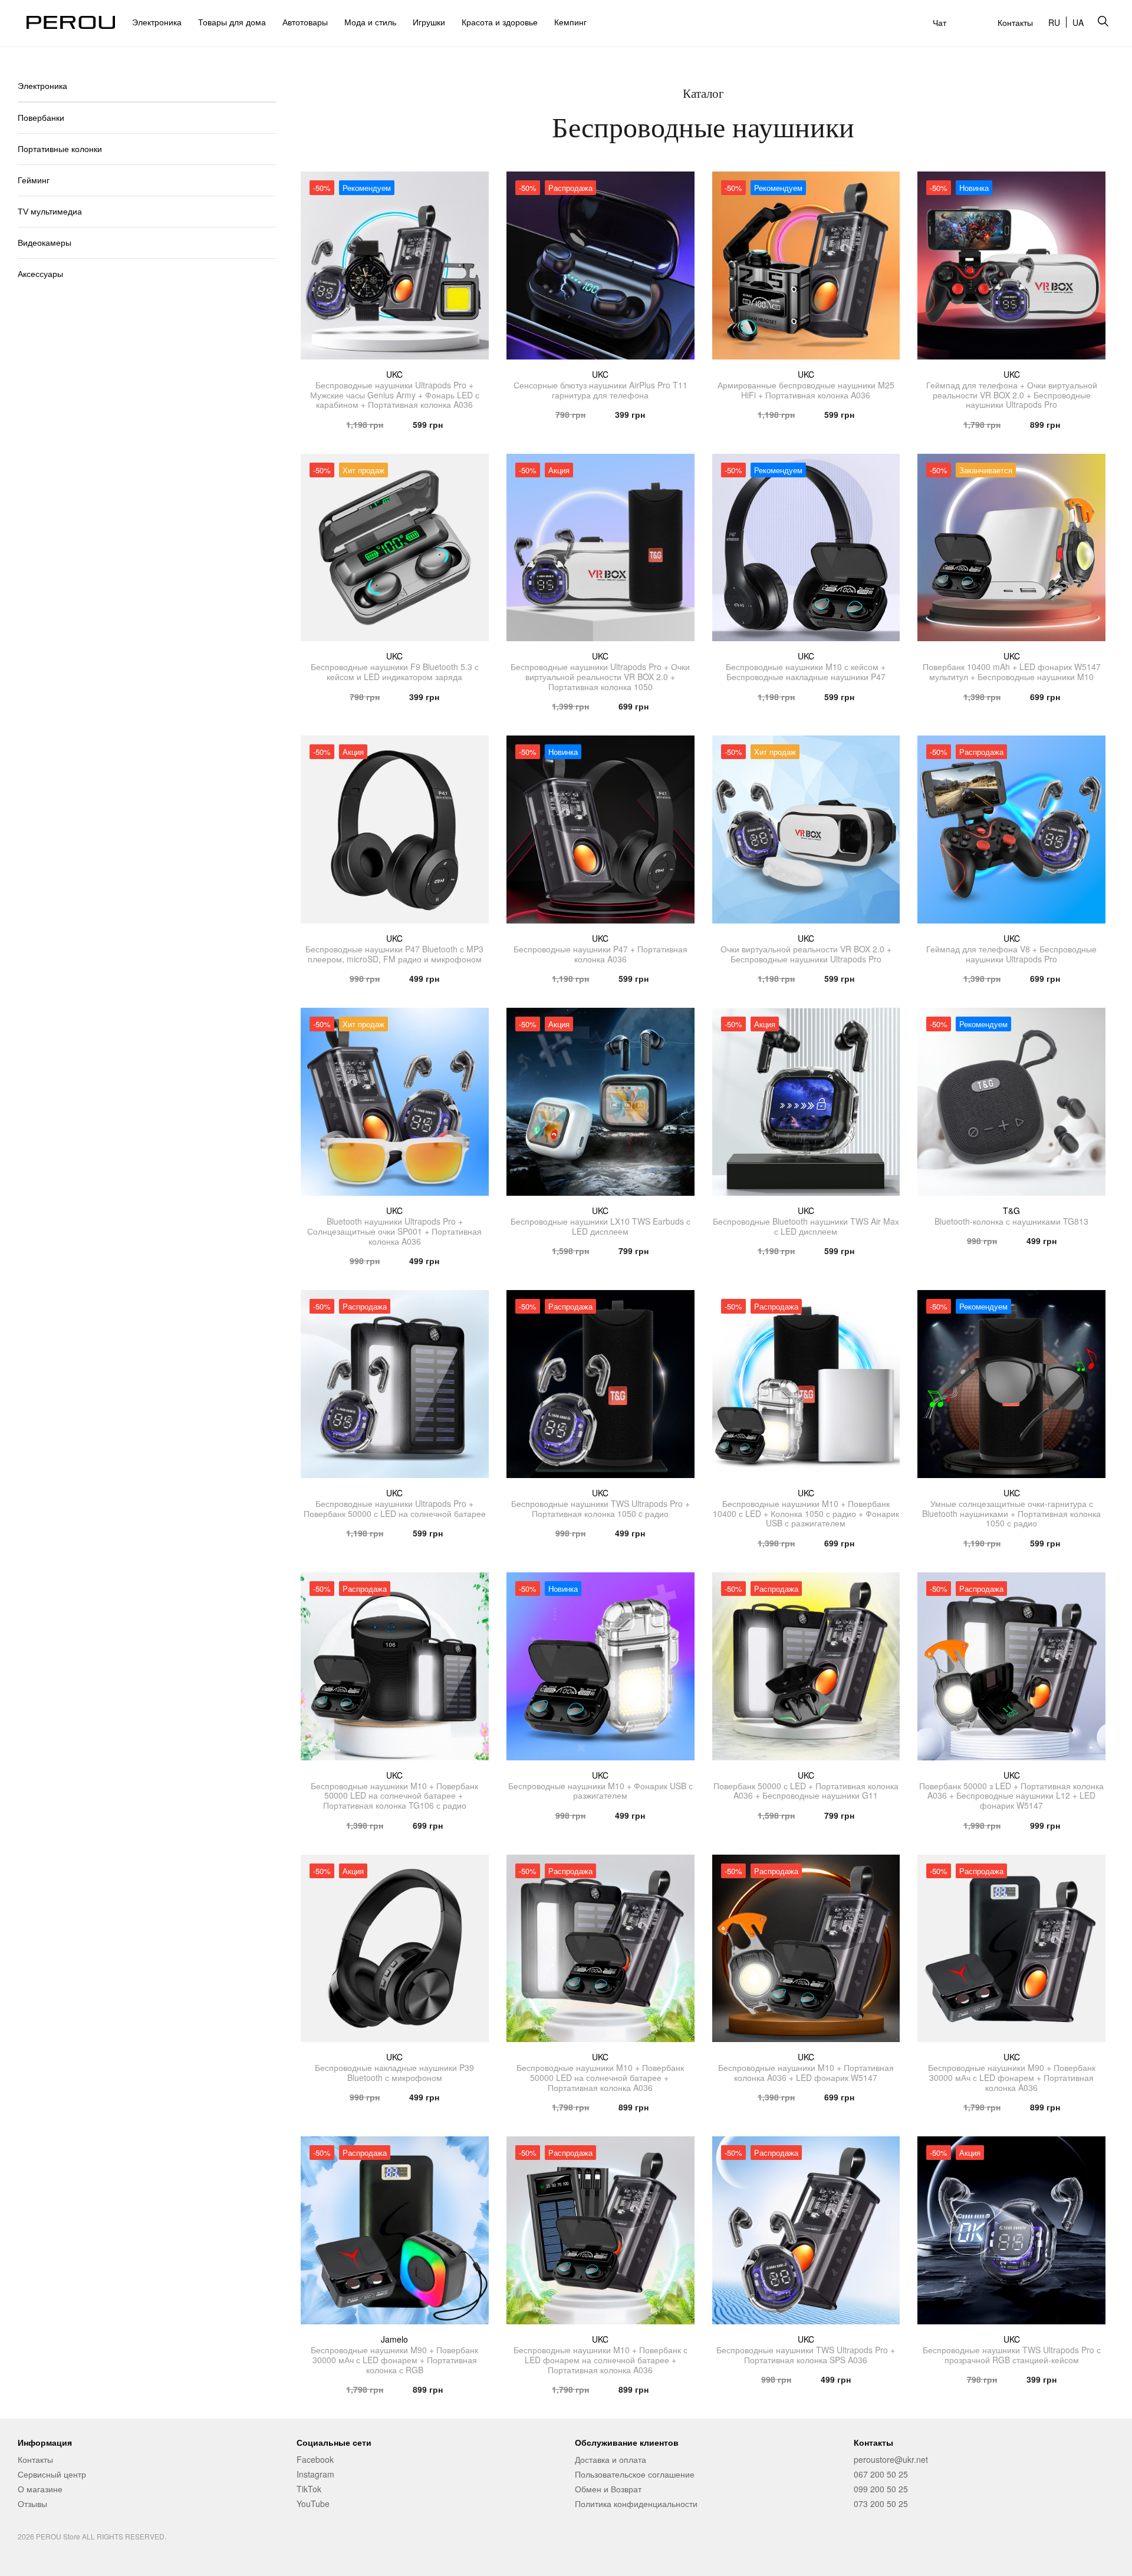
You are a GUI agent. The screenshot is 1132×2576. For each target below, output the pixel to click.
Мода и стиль (370, 22)
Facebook (315, 2459)
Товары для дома (232, 22)
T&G (1011, 1211)
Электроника (157, 22)
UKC (394, 374)
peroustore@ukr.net (891, 2459)
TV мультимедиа (50, 212)
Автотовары (305, 22)
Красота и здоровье (500, 22)
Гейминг (34, 180)
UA (1078, 22)
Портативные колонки (60, 149)
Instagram (315, 2474)
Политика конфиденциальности (636, 2504)
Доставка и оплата (611, 2459)
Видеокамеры (45, 243)
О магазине (40, 2489)
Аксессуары (40, 274)
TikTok (309, 2489)
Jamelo (394, 2339)
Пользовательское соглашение (635, 2474)
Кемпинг (570, 22)
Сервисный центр (52, 2474)
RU (1054, 22)
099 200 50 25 (881, 2489)
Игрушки (429, 22)
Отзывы (32, 2504)
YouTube (313, 2504)
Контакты (1015, 22)
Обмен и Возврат (608, 2489)
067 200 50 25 (881, 2474)
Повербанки (41, 118)
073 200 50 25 (881, 2504)
